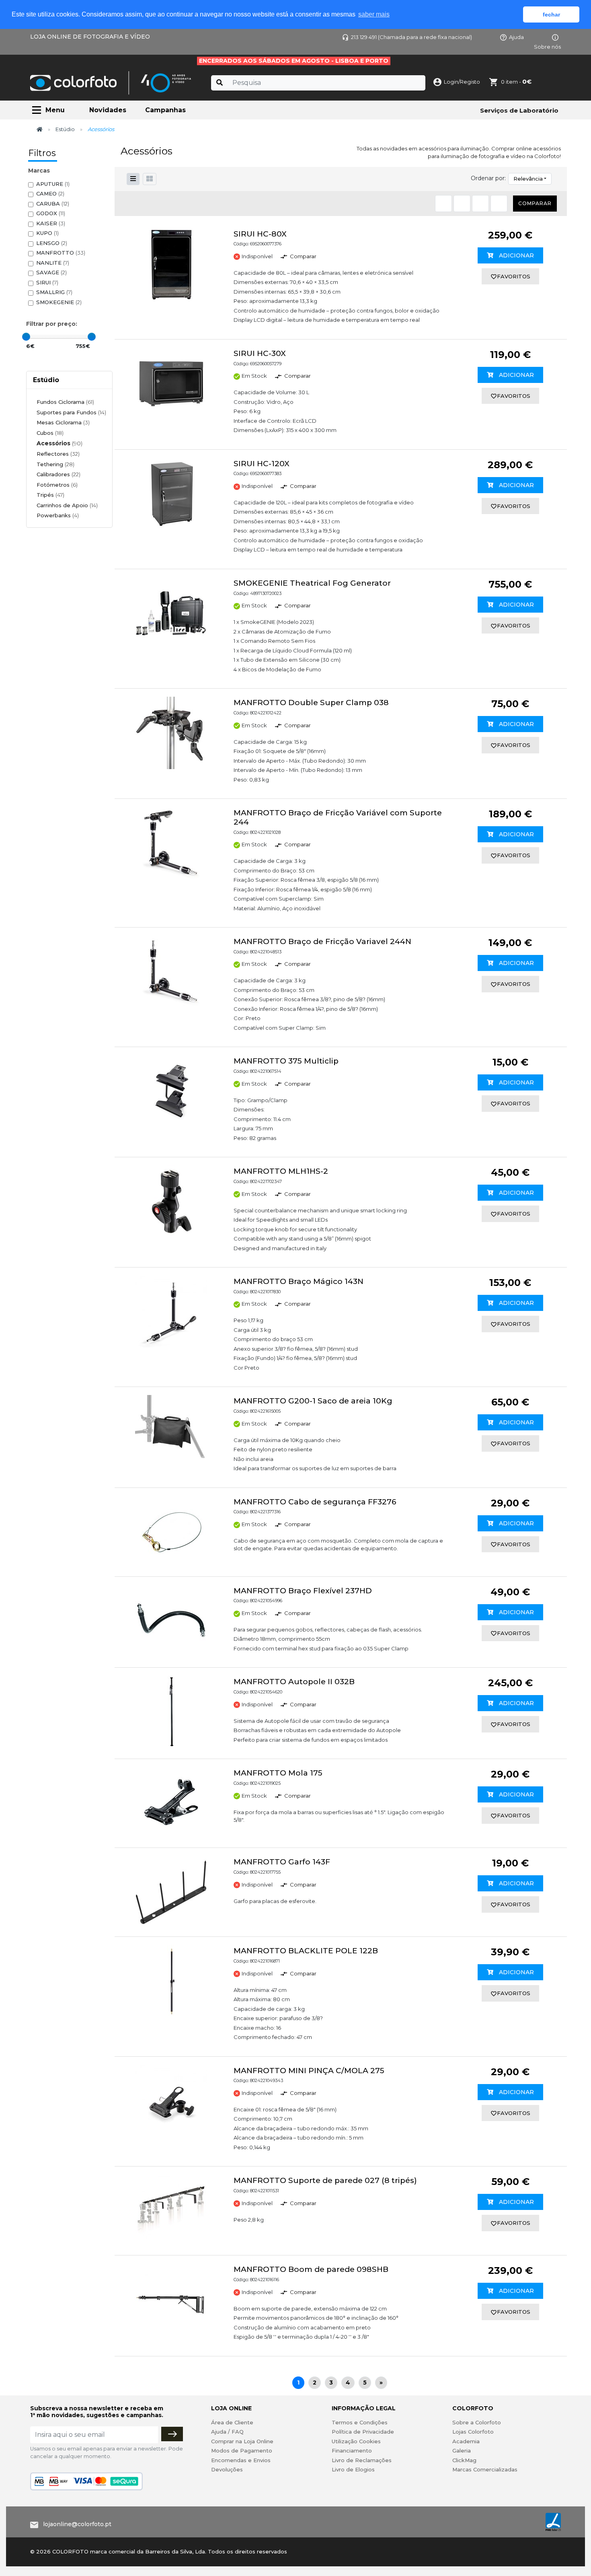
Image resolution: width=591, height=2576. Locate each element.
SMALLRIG (54, 292)
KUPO (47, 233)
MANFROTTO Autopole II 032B (294, 1682)
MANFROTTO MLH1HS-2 (281, 1171)
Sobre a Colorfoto (477, 2422)
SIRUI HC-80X (260, 234)
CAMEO (50, 193)
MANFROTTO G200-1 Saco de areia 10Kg (313, 1401)
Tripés (50, 495)
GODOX (51, 213)
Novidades (108, 110)
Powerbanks (58, 515)
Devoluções (227, 2469)
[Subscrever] (172, 2434)
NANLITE (53, 263)
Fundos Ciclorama (65, 402)
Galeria (462, 2450)
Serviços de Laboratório (519, 110)
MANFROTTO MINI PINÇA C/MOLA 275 (309, 2071)
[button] (150, 179)
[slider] (26, 337)
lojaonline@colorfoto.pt (77, 2524)
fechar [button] (551, 14)
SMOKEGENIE (59, 302)
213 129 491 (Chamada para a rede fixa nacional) (411, 37)
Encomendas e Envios (241, 2460)
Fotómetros (57, 485)
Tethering (55, 464)
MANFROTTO (61, 253)
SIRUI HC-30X (260, 353)
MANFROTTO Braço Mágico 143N (299, 1281)
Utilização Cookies (356, 2441)
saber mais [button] (374, 14)
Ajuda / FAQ (227, 2432)
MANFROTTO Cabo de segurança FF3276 (315, 1502)
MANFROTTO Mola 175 (278, 1773)
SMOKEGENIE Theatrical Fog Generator (312, 583)
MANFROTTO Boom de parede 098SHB (311, 2269)
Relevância (528, 179)
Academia (466, 2441)
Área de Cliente (232, 2422)
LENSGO (52, 243)
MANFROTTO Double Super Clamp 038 (311, 703)
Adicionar (516, 255)
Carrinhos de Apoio (67, 505)
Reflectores (58, 454)
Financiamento (352, 2450)
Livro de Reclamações (362, 2460)
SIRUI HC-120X (262, 464)
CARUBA (53, 204)
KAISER (51, 223)
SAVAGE (51, 272)
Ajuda (516, 37)
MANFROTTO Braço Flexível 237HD (303, 1591)
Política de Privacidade (363, 2432)
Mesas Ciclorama (63, 422)
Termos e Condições (360, 2422)
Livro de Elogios (353, 2469)
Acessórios (60, 443)
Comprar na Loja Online (242, 2441)
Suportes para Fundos (71, 412)
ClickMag (464, 2460)
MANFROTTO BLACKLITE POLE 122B (306, 1951)
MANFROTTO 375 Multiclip (286, 1061)
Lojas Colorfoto (473, 2432)
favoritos (514, 276)
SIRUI (47, 282)
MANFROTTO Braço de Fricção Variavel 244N (322, 941)
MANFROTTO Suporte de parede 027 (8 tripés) (325, 2180)
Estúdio (65, 129)
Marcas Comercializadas (485, 2469)
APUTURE (53, 184)
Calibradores (58, 474)
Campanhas (165, 110)
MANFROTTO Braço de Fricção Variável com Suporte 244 (338, 817)
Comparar (535, 203)
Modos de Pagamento (242, 2450)
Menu (55, 110)
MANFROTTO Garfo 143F (282, 1862)
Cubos (50, 433)
